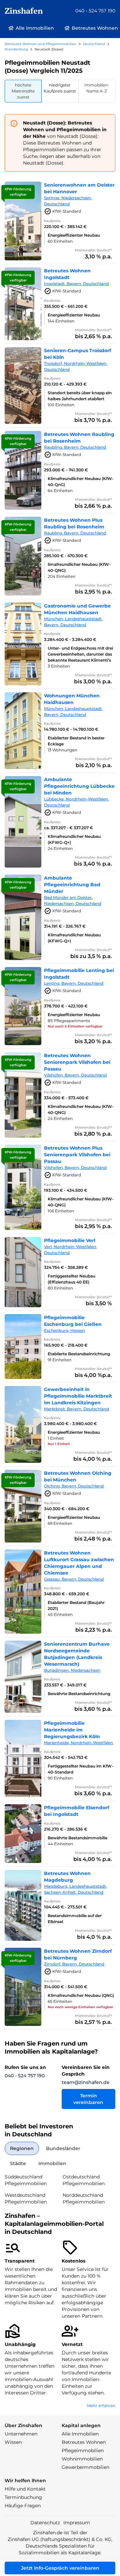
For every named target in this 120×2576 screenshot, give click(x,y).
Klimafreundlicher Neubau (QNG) (81, 1995)
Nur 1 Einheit (59, 1444)
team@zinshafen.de (86, 2082)
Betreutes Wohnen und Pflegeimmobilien (40, 44)
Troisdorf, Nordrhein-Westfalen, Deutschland (76, 366)
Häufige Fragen (23, 2506)
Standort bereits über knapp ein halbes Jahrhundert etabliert (80, 396)
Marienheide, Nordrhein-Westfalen (78, 1743)
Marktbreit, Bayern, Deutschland (76, 1409)
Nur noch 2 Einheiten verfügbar (75, 1026)
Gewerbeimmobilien (85, 2467)
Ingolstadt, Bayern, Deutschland (76, 284)
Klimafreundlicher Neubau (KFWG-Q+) (74, 839)
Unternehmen (21, 2434)
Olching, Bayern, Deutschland (74, 1486)
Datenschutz (45, 2523)
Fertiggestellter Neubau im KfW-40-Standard (80, 1769)
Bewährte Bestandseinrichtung (79, 1694)
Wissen (13, 2442)
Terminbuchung (23, 2497)
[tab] (23, 91)
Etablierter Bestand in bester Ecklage (76, 741)
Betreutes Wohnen (84, 2442)
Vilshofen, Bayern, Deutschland (75, 1075)
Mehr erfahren (101, 2406)
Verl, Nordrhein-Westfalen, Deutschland (70, 1250)
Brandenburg (16, 49)
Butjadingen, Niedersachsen (72, 1670)
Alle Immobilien (80, 2434)
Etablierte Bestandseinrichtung (79, 1354)
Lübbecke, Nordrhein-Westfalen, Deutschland (76, 802)
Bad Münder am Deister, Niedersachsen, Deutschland (73, 900)
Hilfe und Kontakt (25, 2489)
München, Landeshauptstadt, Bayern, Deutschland (73, 622)
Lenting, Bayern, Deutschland (74, 983)
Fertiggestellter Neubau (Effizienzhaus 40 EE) (71, 1279)
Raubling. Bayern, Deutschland (75, 447)
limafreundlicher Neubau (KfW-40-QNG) (79, 567)
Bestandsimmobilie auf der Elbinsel (75, 1919)
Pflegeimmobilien (83, 2450)
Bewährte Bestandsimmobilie (77, 1838)
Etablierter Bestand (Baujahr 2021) (76, 1605)
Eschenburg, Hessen (64, 1330)
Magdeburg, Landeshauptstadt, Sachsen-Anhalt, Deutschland (75, 1889)
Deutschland (94, 44)
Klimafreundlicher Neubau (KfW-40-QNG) (81, 1109)
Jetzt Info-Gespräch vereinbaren (60, 2568)
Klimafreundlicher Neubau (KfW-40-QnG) (81, 482)
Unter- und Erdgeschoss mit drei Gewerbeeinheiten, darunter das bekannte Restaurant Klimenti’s (80, 654)
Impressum (77, 2523)
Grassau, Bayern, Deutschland (74, 1579)
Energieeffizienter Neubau (74, 235)
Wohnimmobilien (82, 2459)
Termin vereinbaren (88, 2099)
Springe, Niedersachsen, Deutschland (68, 201)
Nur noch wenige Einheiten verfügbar (80, 2007)
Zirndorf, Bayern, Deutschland (74, 1964)
